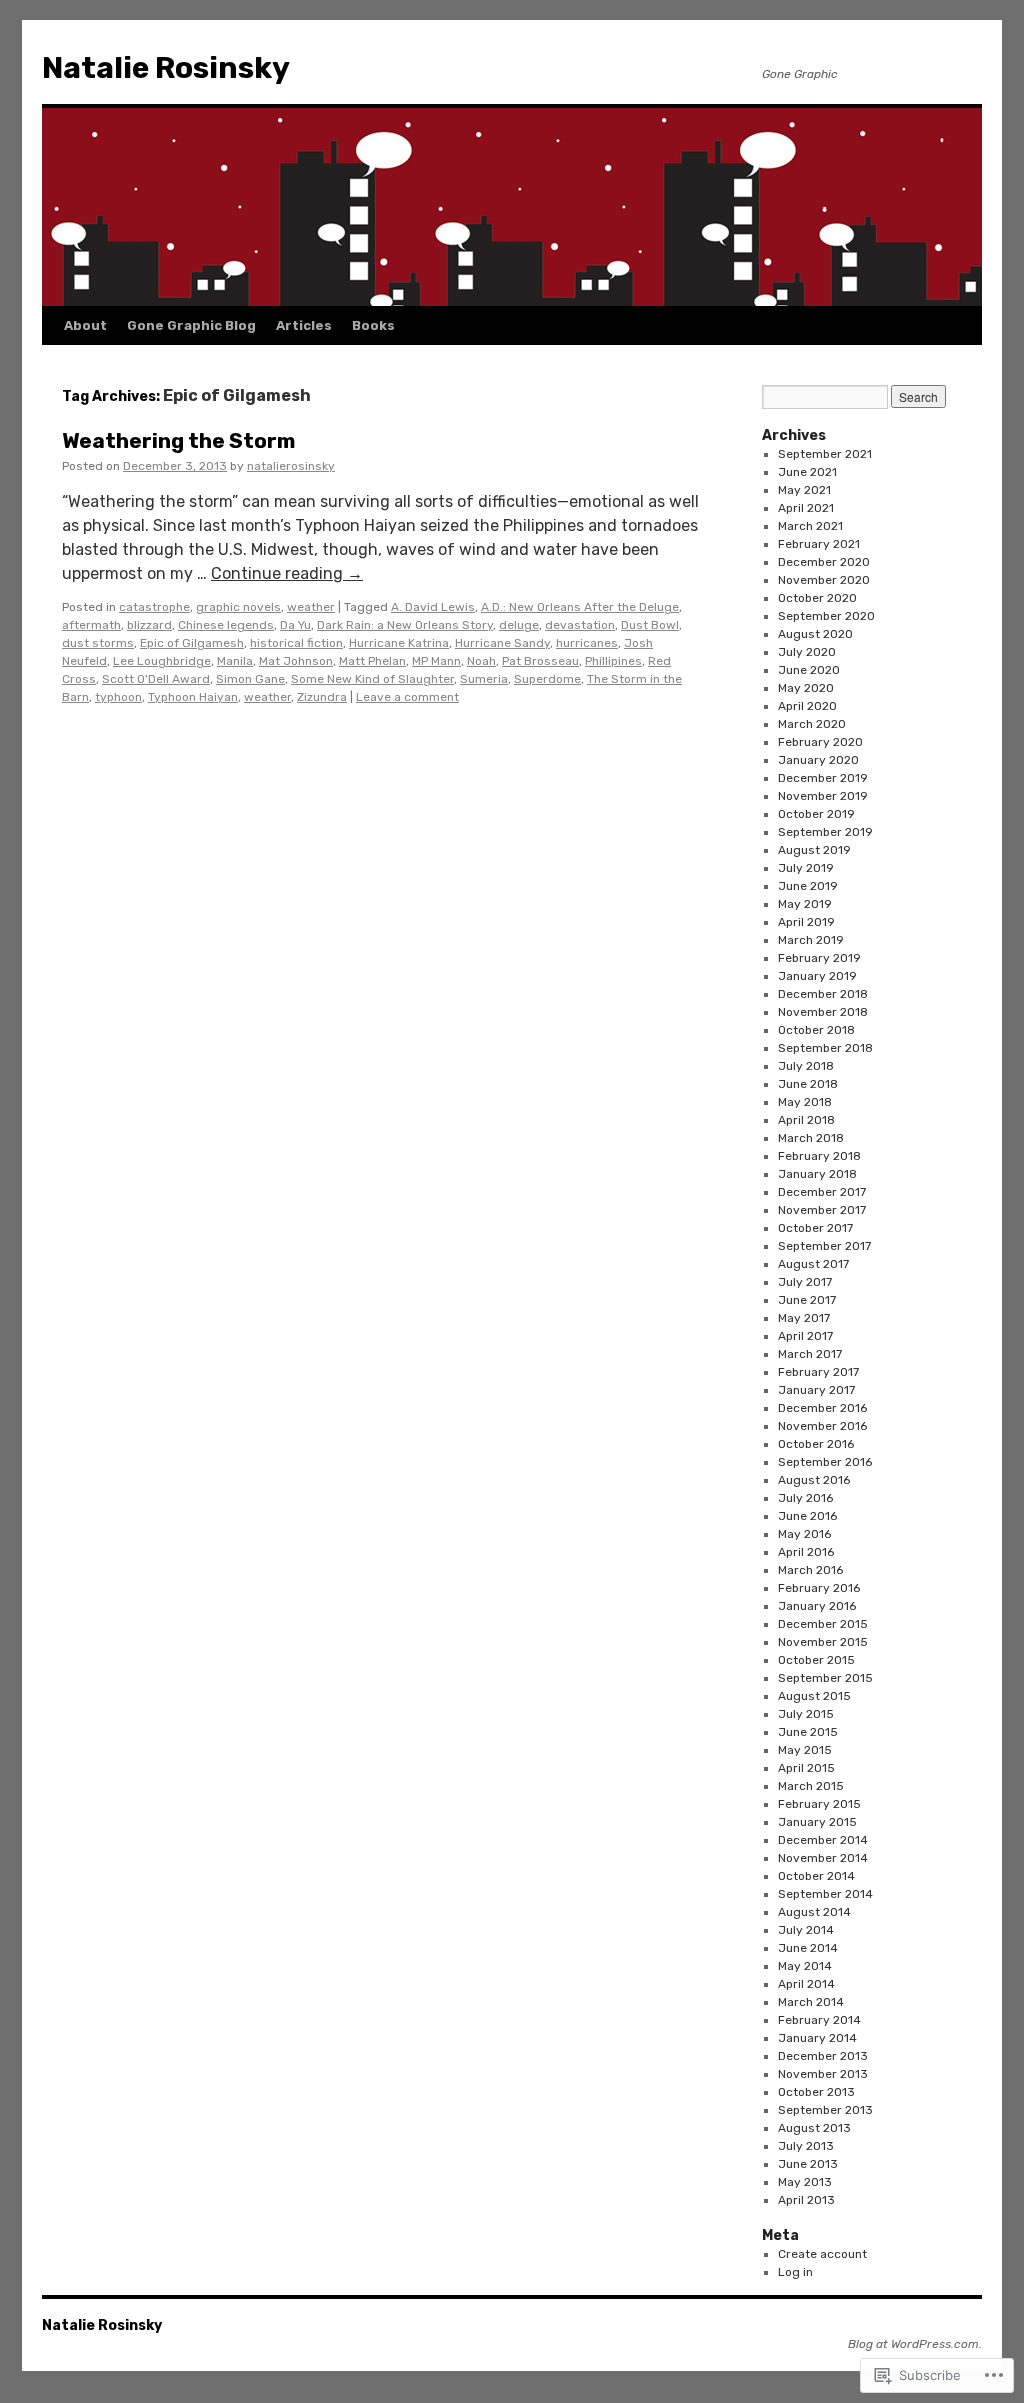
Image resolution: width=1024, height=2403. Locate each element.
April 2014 (806, 1984)
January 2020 (818, 760)
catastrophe (154, 607)
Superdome (547, 679)
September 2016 (825, 1462)
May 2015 (805, 1750)
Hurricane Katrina (399, 643)
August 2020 (815, 634)
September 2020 (826, 616)
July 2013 (806, 2146)
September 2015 (825, 1678)
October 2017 (815, 1228)
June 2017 (807, 1300)
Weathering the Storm (178, 440)
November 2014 (823, 1858)
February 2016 (819, 1588)
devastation (580, 625)
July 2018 (806, 1066)
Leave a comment (407, 697)
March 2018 (811, 1138)
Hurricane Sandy (502, 643)
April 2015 (806, 1768)
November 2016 (822, 1426)
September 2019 (825, 832)
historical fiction (296, 643)
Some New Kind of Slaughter (372, 679)
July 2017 (805, 1282)
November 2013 (823, 2074)
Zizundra (322, 697)
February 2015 (819, 1804)
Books (373, 325)
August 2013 (814, 2128)
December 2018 (823, 994)
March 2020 (812, 724)
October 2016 (816, 1444)
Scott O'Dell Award (156, 679)
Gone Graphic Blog (191, 325)
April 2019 (806, 922)
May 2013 (805, 2182)
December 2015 (823, 1624)
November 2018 (823, 1012)
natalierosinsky (291, 466)
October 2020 (817, 598)
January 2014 (817, 2038)
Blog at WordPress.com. (915, 2344)
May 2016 (804, 1534)
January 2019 (817, 976)
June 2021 (807, 472)
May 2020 (806, 688)
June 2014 (808, 1948)
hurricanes (587, 643)
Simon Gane (250, 679)
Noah (481, 661)
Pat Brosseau (540, 661)
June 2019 (808, 886)
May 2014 (805, 1966)
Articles (304, 325)
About (85, 325)
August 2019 (814, 850)
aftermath (91, 625)
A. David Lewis (433, 607)
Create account (822, 2254)
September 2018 (825, 1048)
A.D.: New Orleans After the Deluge (580, 607)
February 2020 (820, 742)
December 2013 (823, 2056)
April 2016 (806, 1552)
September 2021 (825, 454)
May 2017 (804, 1318)
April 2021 (806, 508)
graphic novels (238, 607)
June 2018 (808, 1084)
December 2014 (823, 1840)
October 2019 (816, 814)
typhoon (118, 697)
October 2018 (816, 1030)
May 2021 (804, 490)
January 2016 (817, 1606)
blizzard (149, 625)
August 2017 (813, 1264)
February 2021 (819, 544)
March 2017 (810, 1354)
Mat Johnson (296, 661)
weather (311, 607)
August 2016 (814, 1480)
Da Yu (295, 625)
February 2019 (819, 958)
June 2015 (808, 1732)
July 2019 (806, 868)
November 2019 (823, 796)
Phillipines (613, 661)
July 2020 (807, 652)
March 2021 (810, 526)
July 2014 (806, 1930)
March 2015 (811, 1786)
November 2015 (823, 1642)
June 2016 (807, 1516)
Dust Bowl (650, 625)
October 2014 (816, 1876)
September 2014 (825, 1894)
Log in (795, 2272)
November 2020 (824, 580)
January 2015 (817, 1822)
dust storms (98, 643)
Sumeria (484, 679)
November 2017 (822, 1210)
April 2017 (805, 1336)
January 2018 (817, 1174)
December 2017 (822, 1192)
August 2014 (814, 1912)
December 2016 (822, 1408)
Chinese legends (226, 625)
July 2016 (805, 1498)
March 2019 (811, 940)
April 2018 (806, 1120)
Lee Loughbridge (162, 661)
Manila (235, 661)
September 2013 (825, 2110)
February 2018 (819, 1156)
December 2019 (823, 778)
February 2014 (819, 2020)
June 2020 (809, 670)
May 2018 (805, 1102)
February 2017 (818, 1372)
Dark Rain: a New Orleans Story (405, 625)
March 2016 (810, 1570)
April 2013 (806, 2200)
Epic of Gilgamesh (192, 643)
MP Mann (436, 661)
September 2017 (824, 1246)
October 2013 (816, 2092)
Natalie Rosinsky (166, 68)
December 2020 (824, 562)
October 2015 (816, 1660)
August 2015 (814, 1696)
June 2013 (808, 2164)
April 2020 (807, 706)
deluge (519, 625)
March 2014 (811, 2002)
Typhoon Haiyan (193, 697)
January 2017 (816, 1390)
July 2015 (806, 1714)
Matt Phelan (372, 661)
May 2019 (805, 904)
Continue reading (287, 573)
